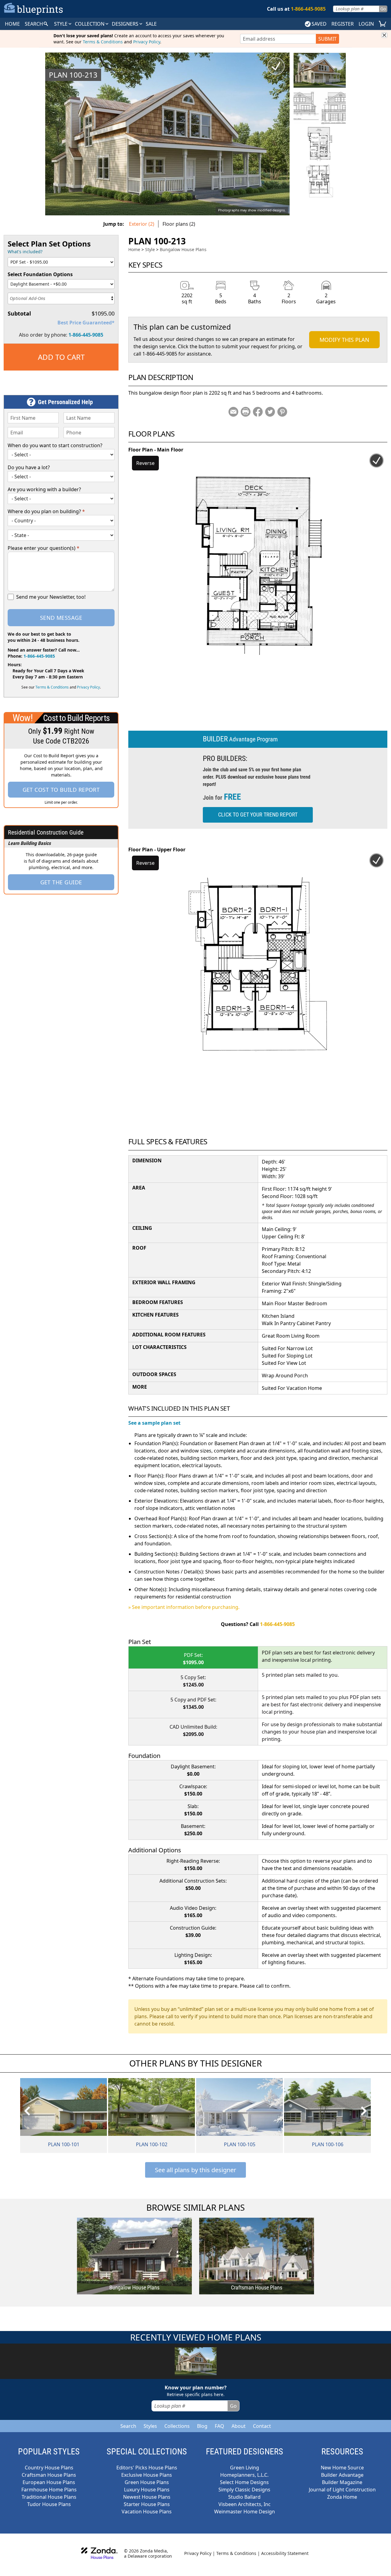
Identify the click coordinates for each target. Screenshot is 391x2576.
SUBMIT (327, 39)
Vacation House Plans (147, 2512)
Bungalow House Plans (183, 249)
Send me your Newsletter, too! (51, 597)
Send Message (61, 618)
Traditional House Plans (49, 2497)
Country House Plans (49, 2468)
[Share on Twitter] (270, 412)
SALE (151, 24)
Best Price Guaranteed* (86, 323)
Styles (150, 2426)
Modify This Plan (344, 340)
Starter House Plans (147, 2504)
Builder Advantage (342, 2475)
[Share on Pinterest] (282, 412)
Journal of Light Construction (342, 2490)
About (239, 2426)
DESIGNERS (126, 24)
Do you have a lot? (29, 467)
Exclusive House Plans (147, 2475)
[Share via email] (233, 412)
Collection (90, 24)
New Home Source (342, 2468)
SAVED (319, 24)
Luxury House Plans (147, 2490)
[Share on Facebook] (258, 412)
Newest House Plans (147, 2497)
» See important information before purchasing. (184, 1607)
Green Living (245, 2468)
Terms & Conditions (103, 42)
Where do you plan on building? (46, 511)
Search (128, 2426)
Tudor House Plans (49, 2504)
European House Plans (49, 2482)
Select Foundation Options (40, 274)
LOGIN (366, 24)
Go (383, 9)
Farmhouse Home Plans (49, 2490)
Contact (262, 2426)
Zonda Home (342, 2497)
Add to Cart (61, 357)
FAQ (219, 2426)
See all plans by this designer (195, 2170)
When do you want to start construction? (55, 445)
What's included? (25, 252)
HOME (12, 24)
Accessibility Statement (285, 2553)
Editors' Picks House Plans (147, 2468)
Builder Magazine (342, 2482)
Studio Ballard (244, 2497)
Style (61, 24)
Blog (202, 2426)
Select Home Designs (244, 2482)
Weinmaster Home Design (245, 2512)
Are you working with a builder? (44, 489)
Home (134, 249)
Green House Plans (147, 2482)
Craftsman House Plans (49, 2475)
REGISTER (343, 24)
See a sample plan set (154, 1423)
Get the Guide (61, 882)
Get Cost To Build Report (61, 790)
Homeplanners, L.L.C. (244, 2475)
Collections (177, 2426)
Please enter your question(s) (44, 548)
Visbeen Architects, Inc (245, 2504)
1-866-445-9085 (86, 335)
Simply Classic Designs (244, 2490)
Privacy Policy (147, 42)
